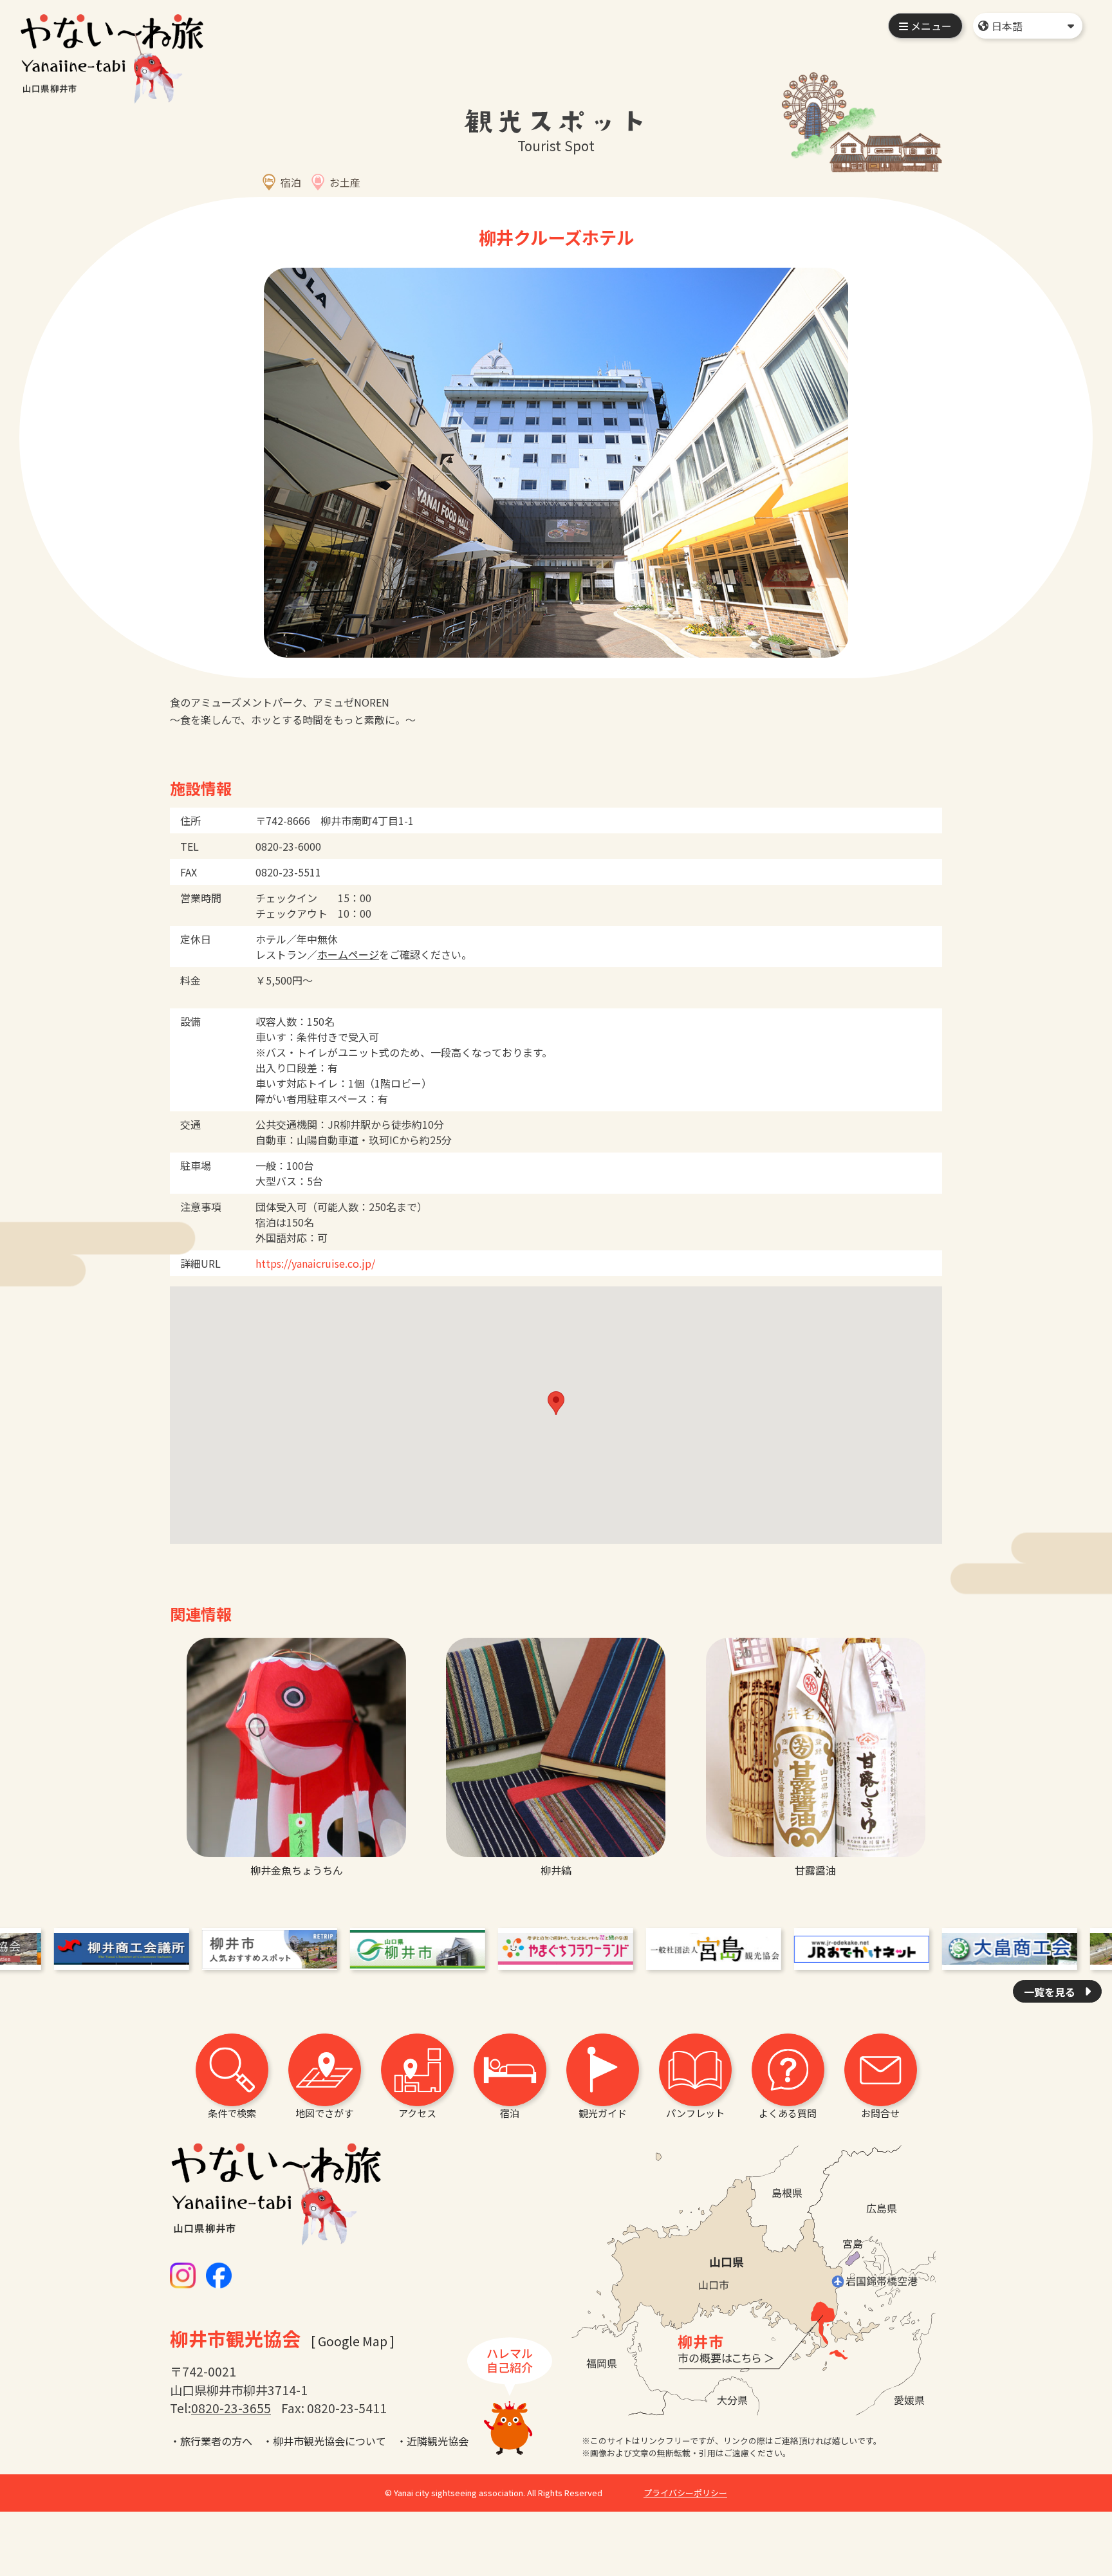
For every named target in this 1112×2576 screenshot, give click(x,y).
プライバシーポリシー (685, 2493)
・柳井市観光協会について (324, 2441)
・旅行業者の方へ (211, 2441)
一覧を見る (1051, 1992)
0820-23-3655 (231, 2408)
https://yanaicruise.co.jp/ (315, 1263)
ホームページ (348, 954)
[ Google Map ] (353, 2341)
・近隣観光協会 (432, 2441)
